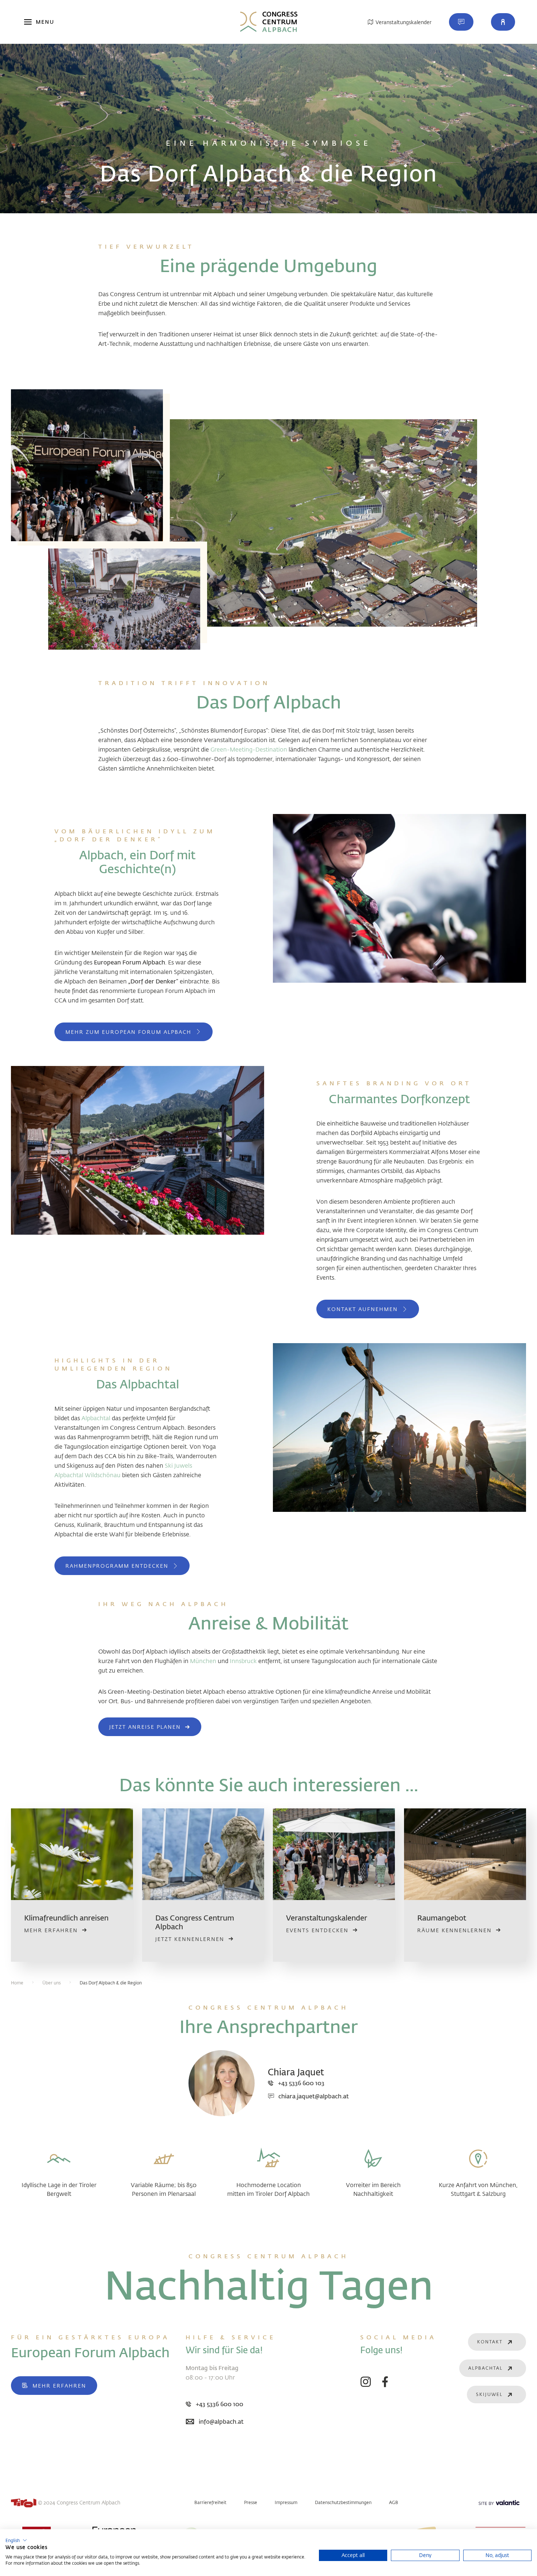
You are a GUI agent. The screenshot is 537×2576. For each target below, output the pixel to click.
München (203, 1661)
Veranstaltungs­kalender (327, 1918)
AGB (394, 2502)
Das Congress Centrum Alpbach (195, 1922)
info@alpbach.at (221, 2421)
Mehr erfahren (59, 2386)
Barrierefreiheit (210, 2502)
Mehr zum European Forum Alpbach (128, 1032)
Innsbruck (243, 1661)
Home (17, 1983)
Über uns (52, 1983)
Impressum (286, 2502)
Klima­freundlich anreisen (66, 1918)
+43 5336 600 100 (220, 2404)
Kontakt (490, 2342)
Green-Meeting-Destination (249, 749)
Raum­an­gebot (442, 1918)
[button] (503, 22)
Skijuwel (489, 2394)
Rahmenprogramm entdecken (117, 1566)
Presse (251, 2502)
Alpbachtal (96, 1418)
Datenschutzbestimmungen (343, 2502)
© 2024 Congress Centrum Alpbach (79, 2502)
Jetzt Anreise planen (145, 1727)
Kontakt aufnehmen (363, 1309)
